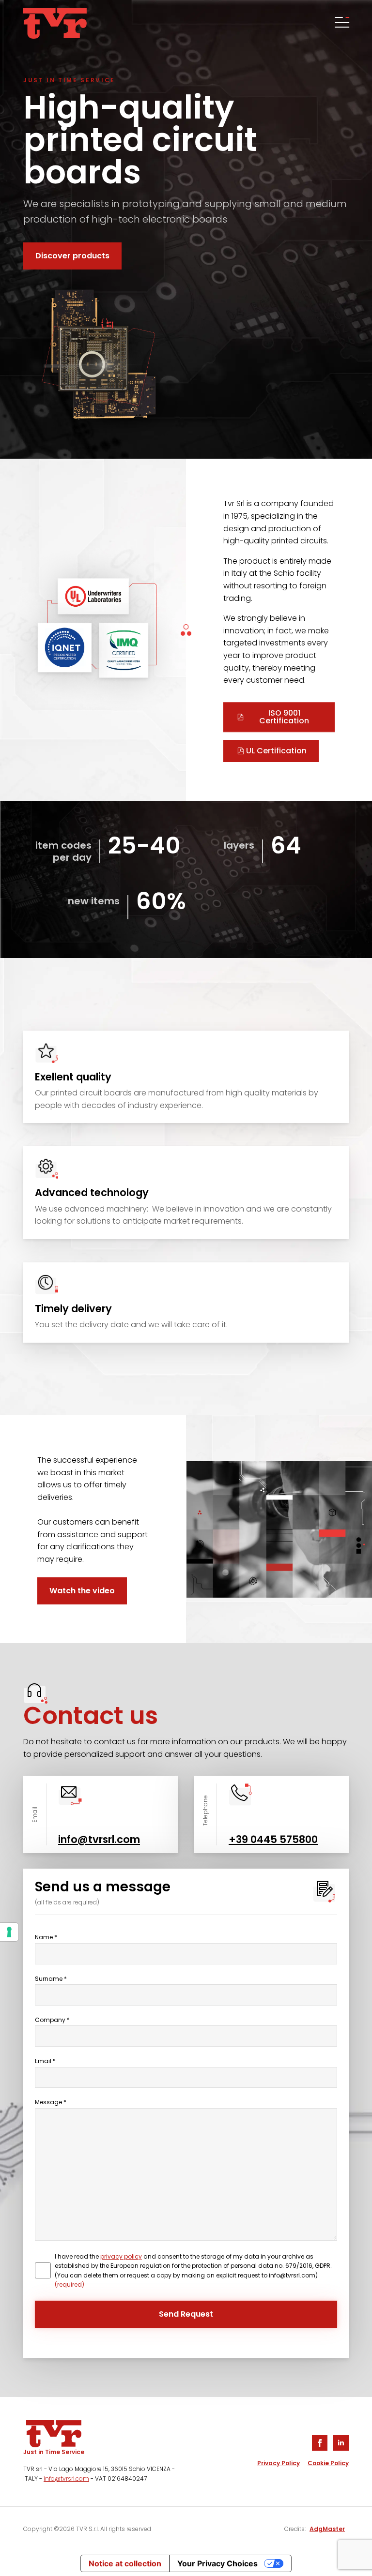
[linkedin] (341, 2443)
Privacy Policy (279, 2463)
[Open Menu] (341, 23)
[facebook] (320, 2443)
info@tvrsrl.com (66, 2479)
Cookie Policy (328, 2463)
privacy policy (121, 2256)
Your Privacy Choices (217, 2563)
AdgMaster (327, 2529)
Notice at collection (125, 2563)
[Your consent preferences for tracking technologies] (9, 1932)
